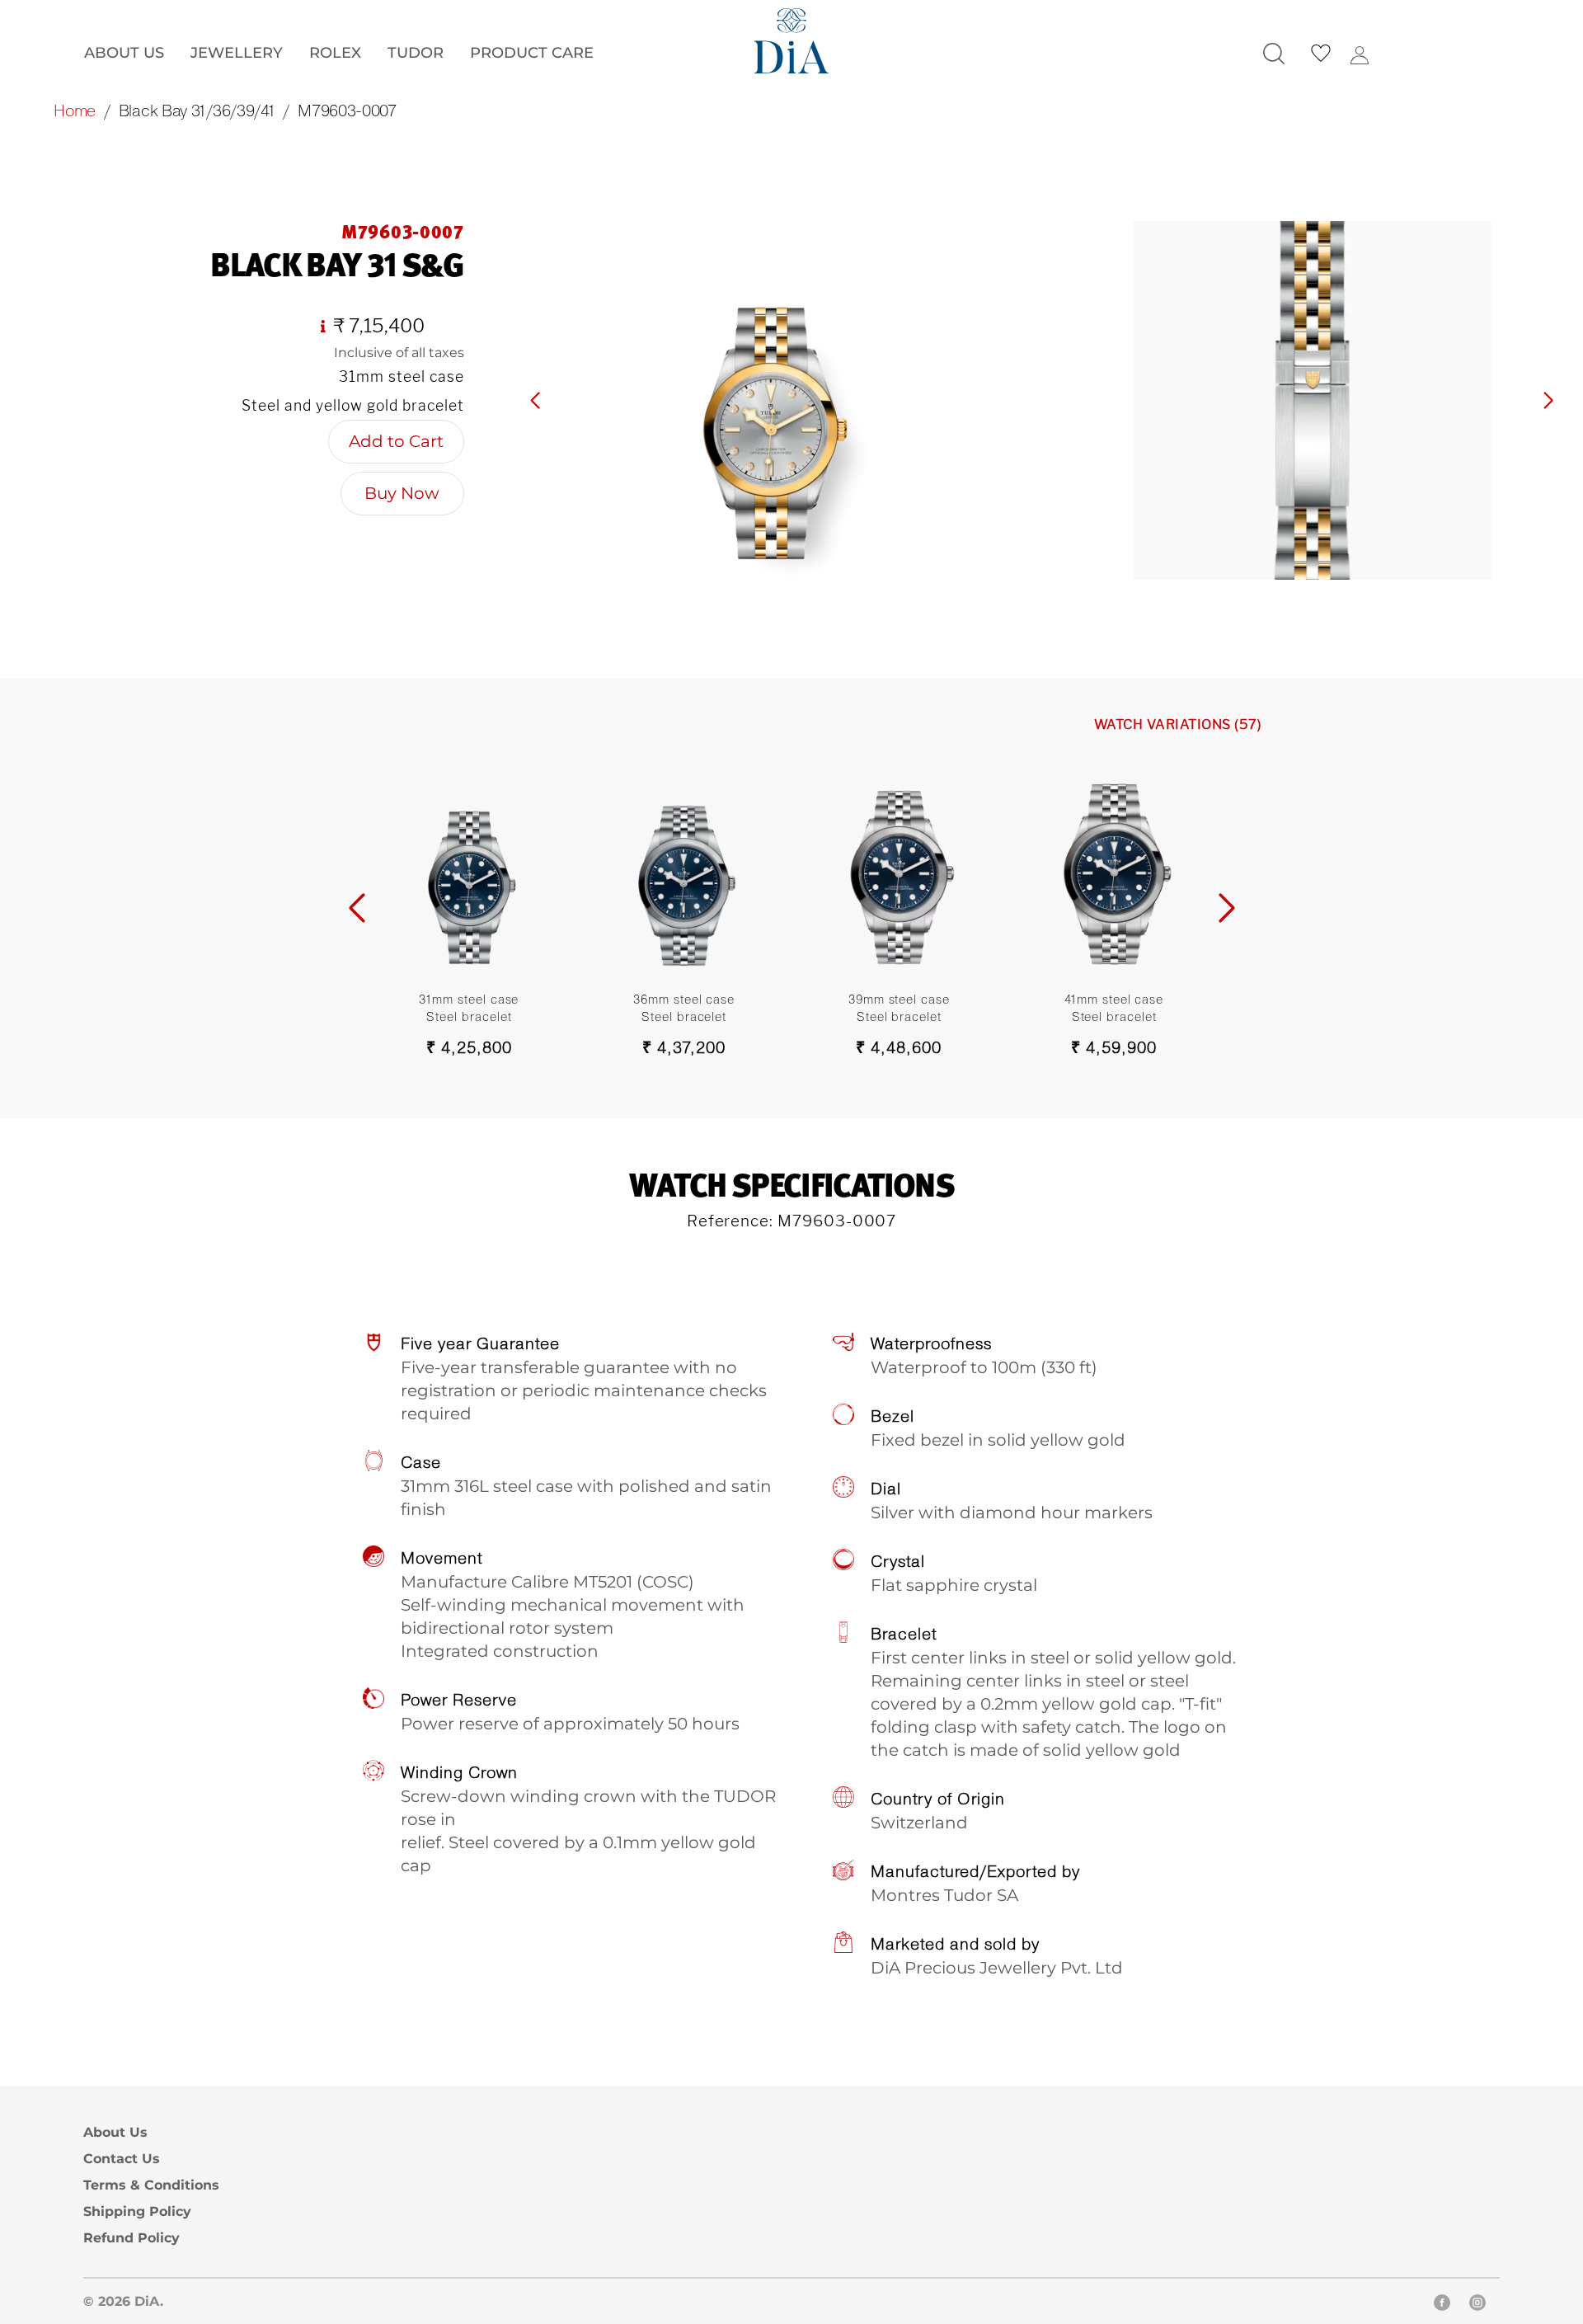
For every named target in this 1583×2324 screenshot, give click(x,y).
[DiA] (791, 41)
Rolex (335, 52)
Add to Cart (396, 441)
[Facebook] (1442, 2305)
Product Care (532, 52)
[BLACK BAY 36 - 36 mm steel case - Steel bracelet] (684, 870)
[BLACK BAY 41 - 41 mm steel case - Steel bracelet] (1114, 870)
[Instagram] (1477, 2305)
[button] (1548, 401)
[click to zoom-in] (771, 400)
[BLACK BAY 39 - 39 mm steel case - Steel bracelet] (899, 870)
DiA (147, 2301)
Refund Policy (132, 2238)
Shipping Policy (137, 2211)
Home (75, 110)
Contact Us (122, 2159)
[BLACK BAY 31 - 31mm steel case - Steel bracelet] (470, 870)
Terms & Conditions (151, 2185)
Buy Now (402, 493)
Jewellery (237, 52)
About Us (124, 52)
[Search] (1274, 54)
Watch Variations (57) (1178, 724)
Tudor (416, 52)
